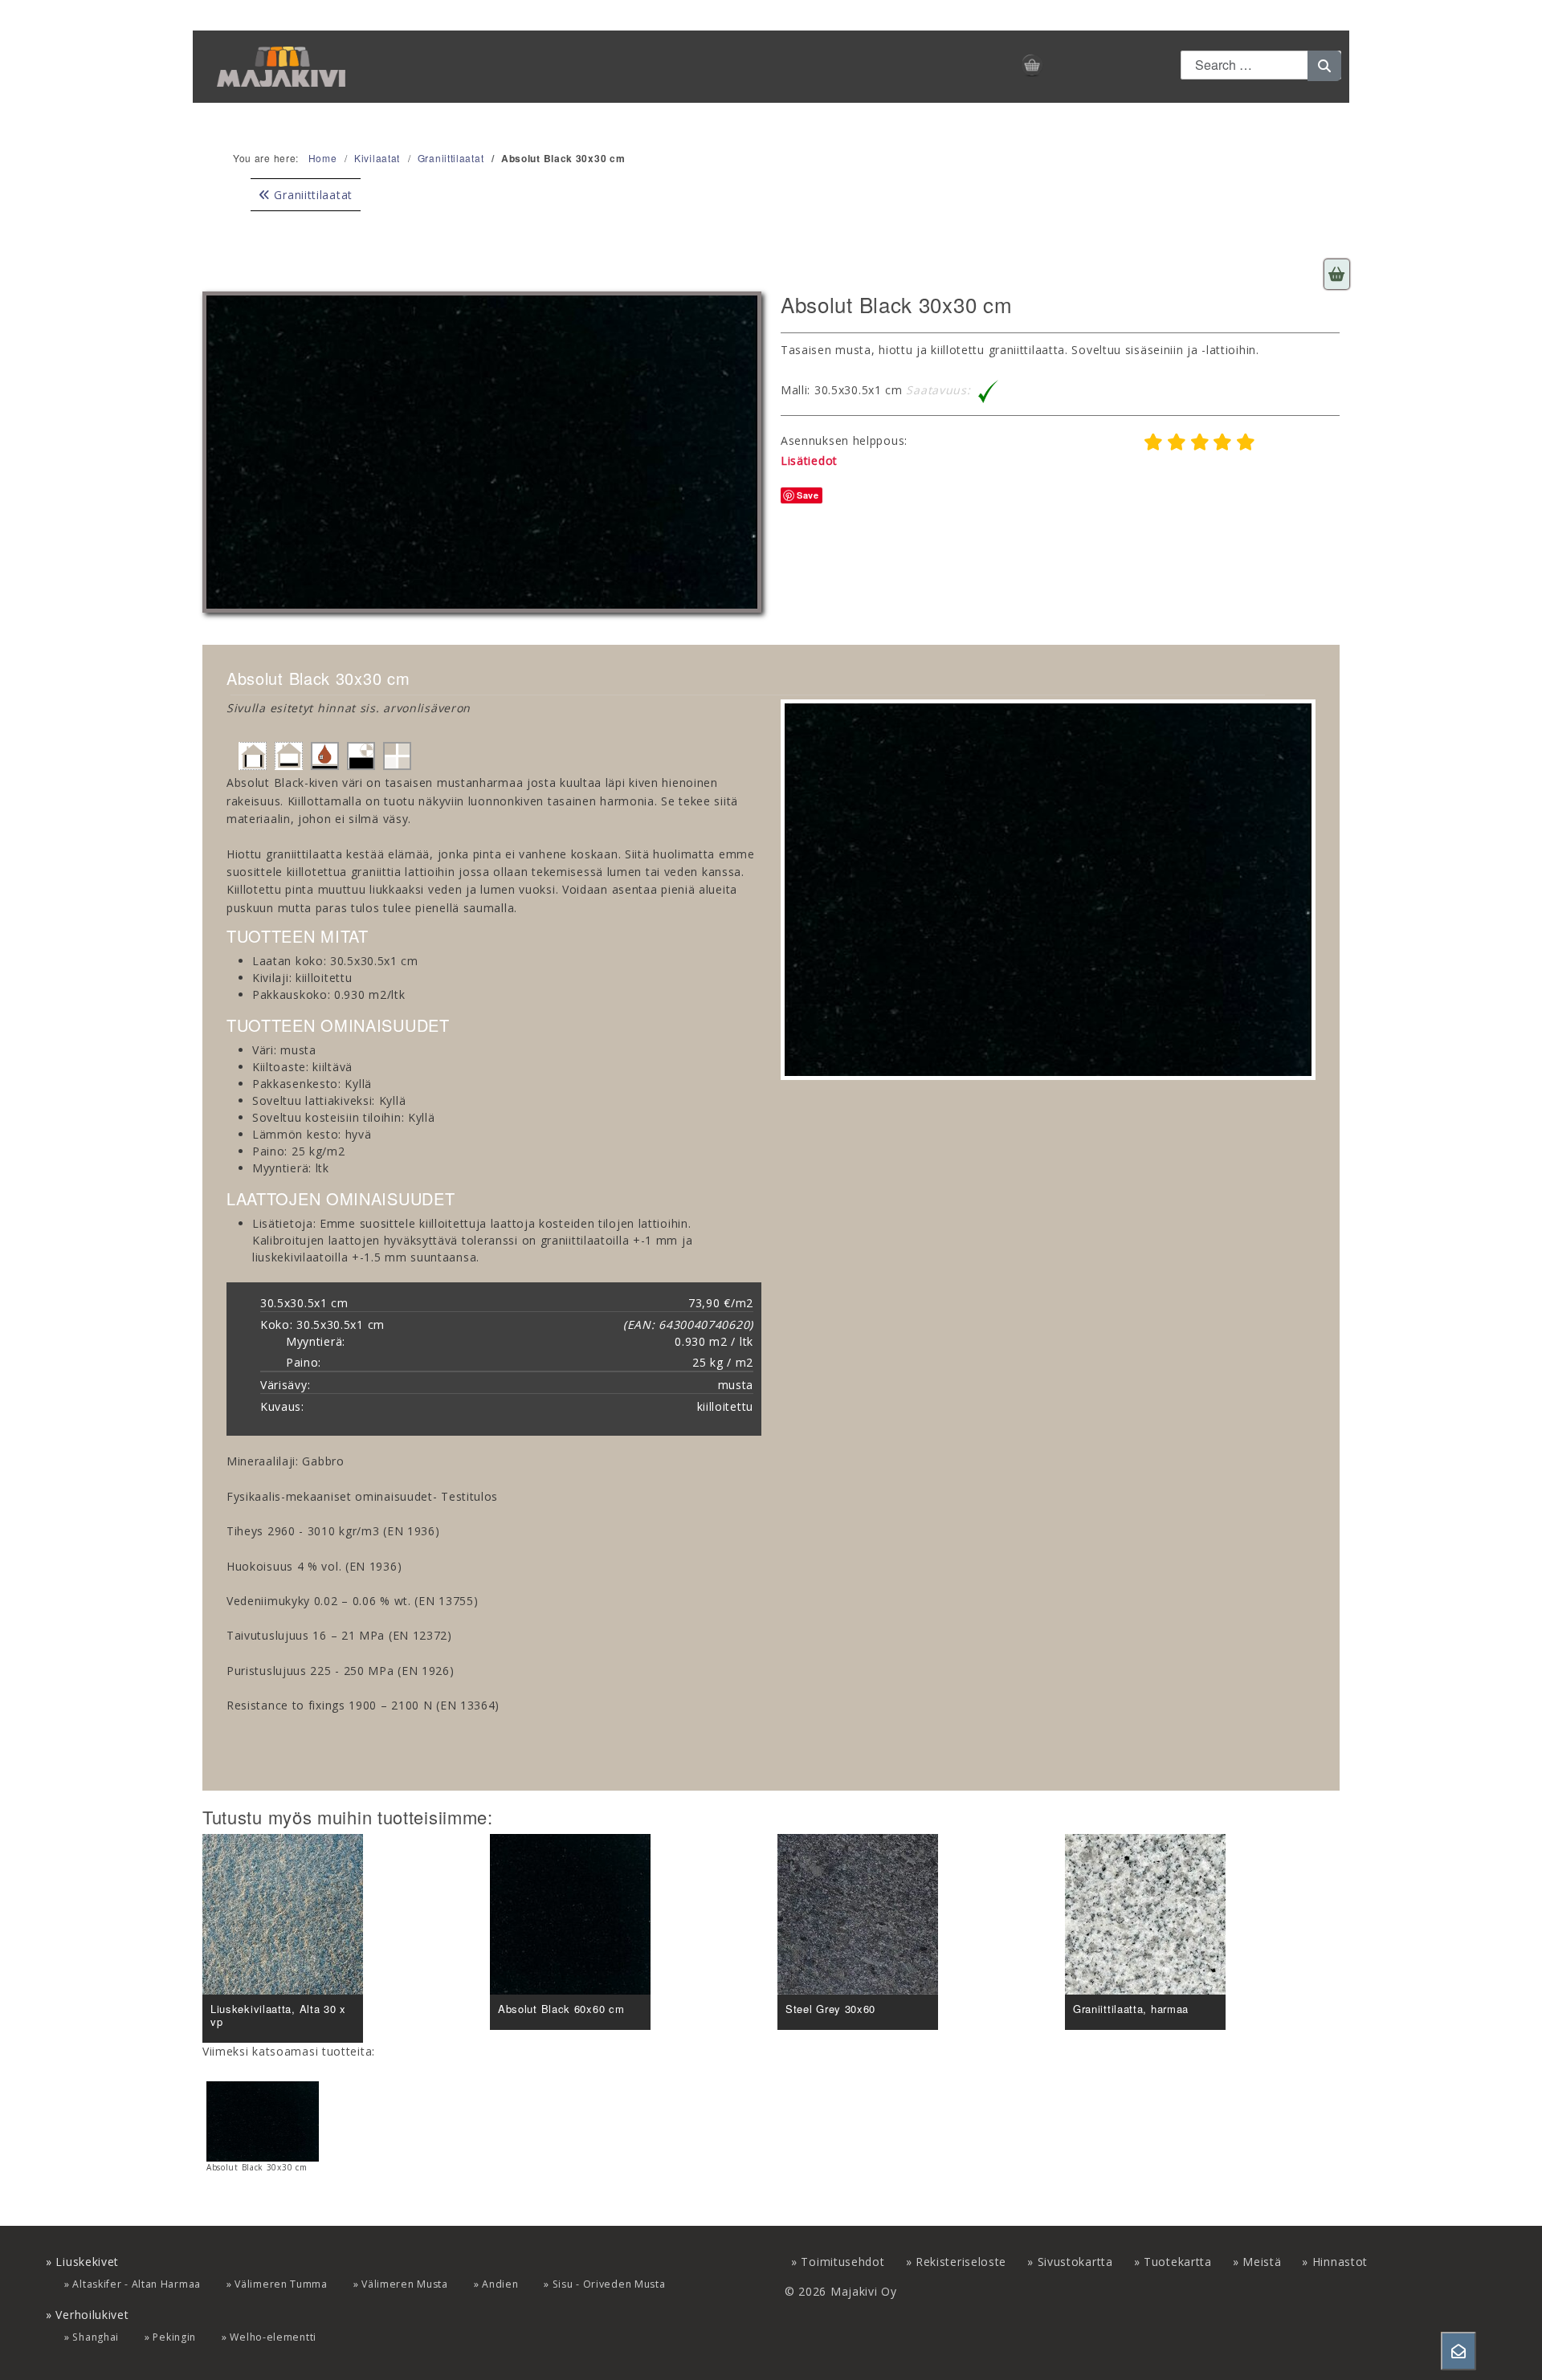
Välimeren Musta (405, 2284)
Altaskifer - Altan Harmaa (137, 2284)
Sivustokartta (1075, 2262)
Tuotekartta (1178, 2262)
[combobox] (1261, 65)
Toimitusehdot (842, 2262)
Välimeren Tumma (281, 2284)
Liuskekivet (87, 2262)
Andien (500, 2284)
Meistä (1262, 2262)
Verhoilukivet (92, 2315)
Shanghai (96, 2337)
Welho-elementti (273, 2337)
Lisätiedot (809, 461)
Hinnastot (1340, 2262)
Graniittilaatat (312, 195)
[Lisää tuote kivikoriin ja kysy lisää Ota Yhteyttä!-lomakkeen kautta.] (1337, 274)
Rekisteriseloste (961, 2262)
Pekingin (174, 2337)
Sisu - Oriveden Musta (609, 2284)
